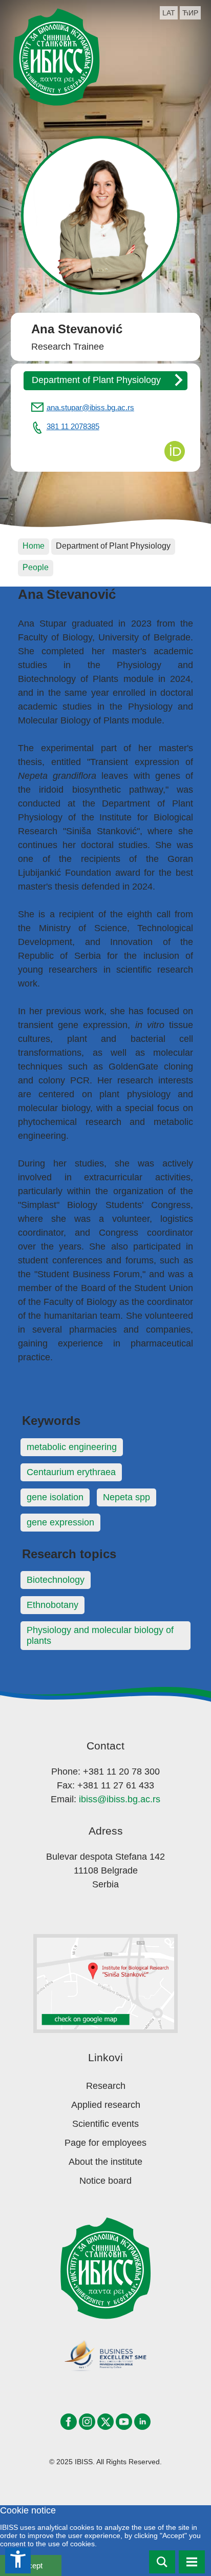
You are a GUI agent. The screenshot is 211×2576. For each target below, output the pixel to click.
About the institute (105, 2162)
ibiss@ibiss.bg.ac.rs (120, 1799)
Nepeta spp (126, 1497)
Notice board (105, 2181)
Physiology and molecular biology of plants (100, 1635)
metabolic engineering (72, 1447)
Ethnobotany (52, 1605)
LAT (169, 13)
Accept (31, 2565)
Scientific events (105, 2124)
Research (106, 2086)
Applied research (106, 2105)
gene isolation (55, 1497)
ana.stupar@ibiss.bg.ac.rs (90, 407)
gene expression (60, 1522)
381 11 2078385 (73, 426)
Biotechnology (56, 1580)
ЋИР (190, 13)
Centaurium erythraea (71, 1472)
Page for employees (105, 2143)
